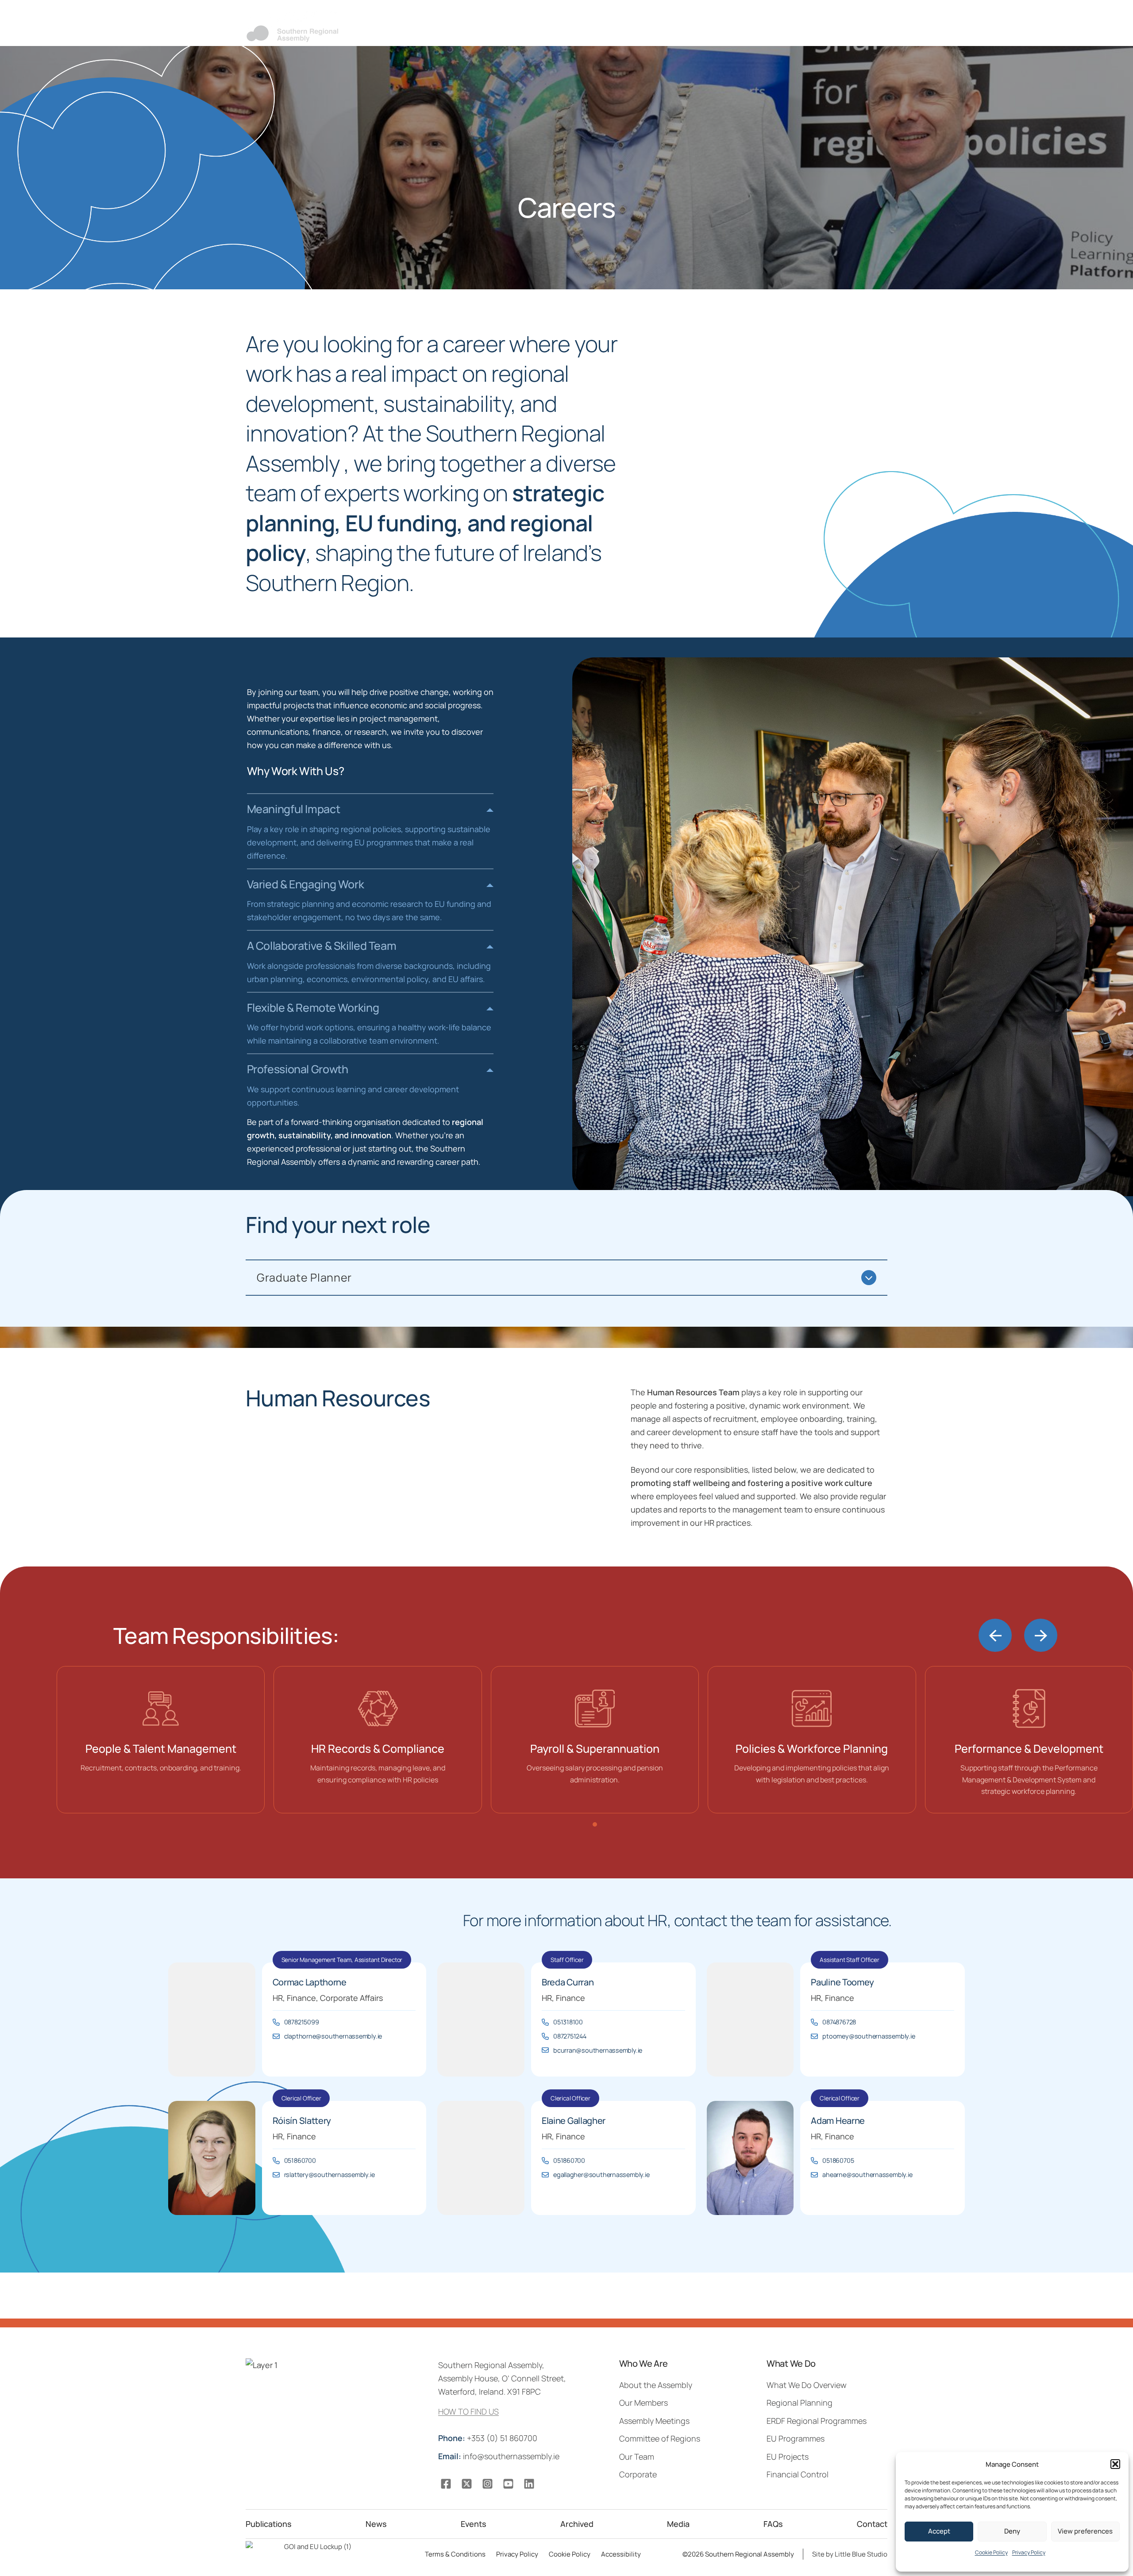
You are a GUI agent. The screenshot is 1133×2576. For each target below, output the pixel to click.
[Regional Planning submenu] (675, 34)
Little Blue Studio (861, 2554)
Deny (1012, 2531)
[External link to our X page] (467, 2484)
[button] (1115, 2464)
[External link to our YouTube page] (508, 2484)
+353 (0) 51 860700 (489, 2438)
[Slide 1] (595, 1824)
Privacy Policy (1029, 2552)
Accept (939, 2531)
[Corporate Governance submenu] (590, 34)
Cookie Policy (991, 2552)
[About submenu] (486, 34)
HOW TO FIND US (468, 2411)
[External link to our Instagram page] (487, 2484)
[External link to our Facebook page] (446, 2484)
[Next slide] (1041, 1635)
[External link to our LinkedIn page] (529, 2484)
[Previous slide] (995, 1635)
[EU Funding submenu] (838, 34)
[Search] (815, 14)
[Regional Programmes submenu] (775, 34)
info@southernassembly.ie (500, 2456)
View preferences (1085, 2531)
